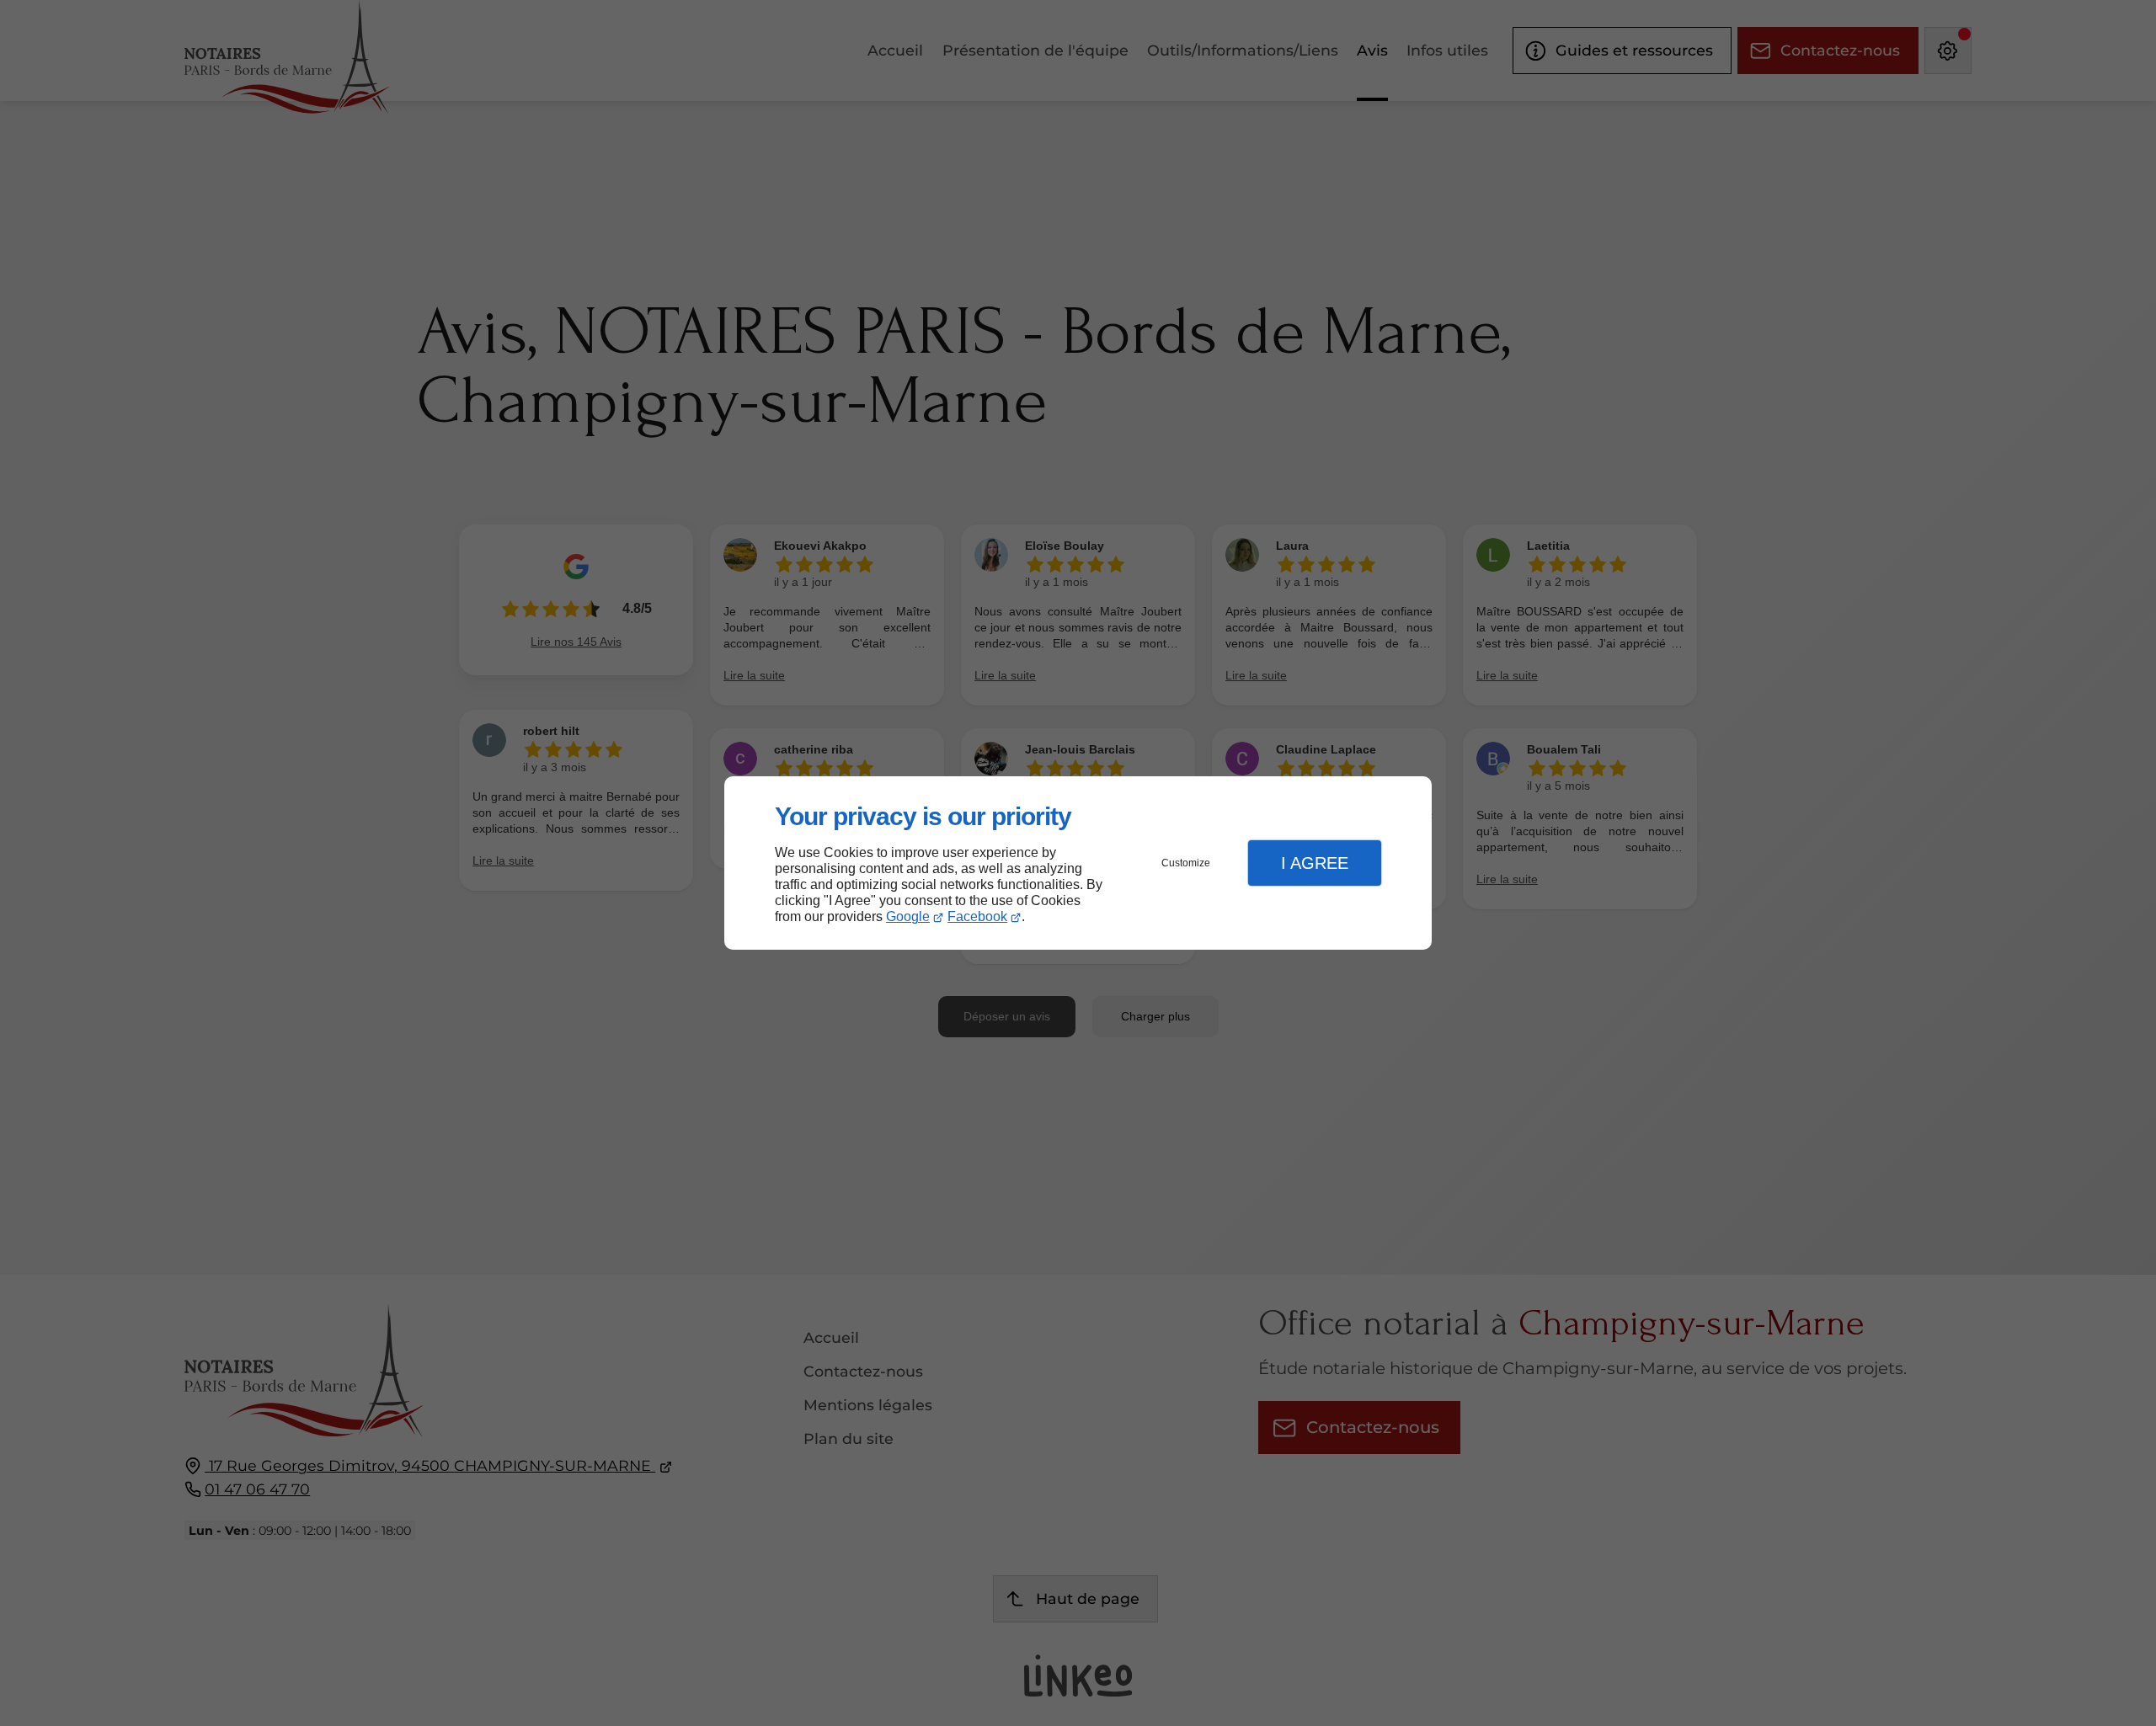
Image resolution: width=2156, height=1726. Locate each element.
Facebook (977, 916)
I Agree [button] (1315, 863)
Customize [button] (1186, 863)
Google (908, 916)
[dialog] (1078, 863)
